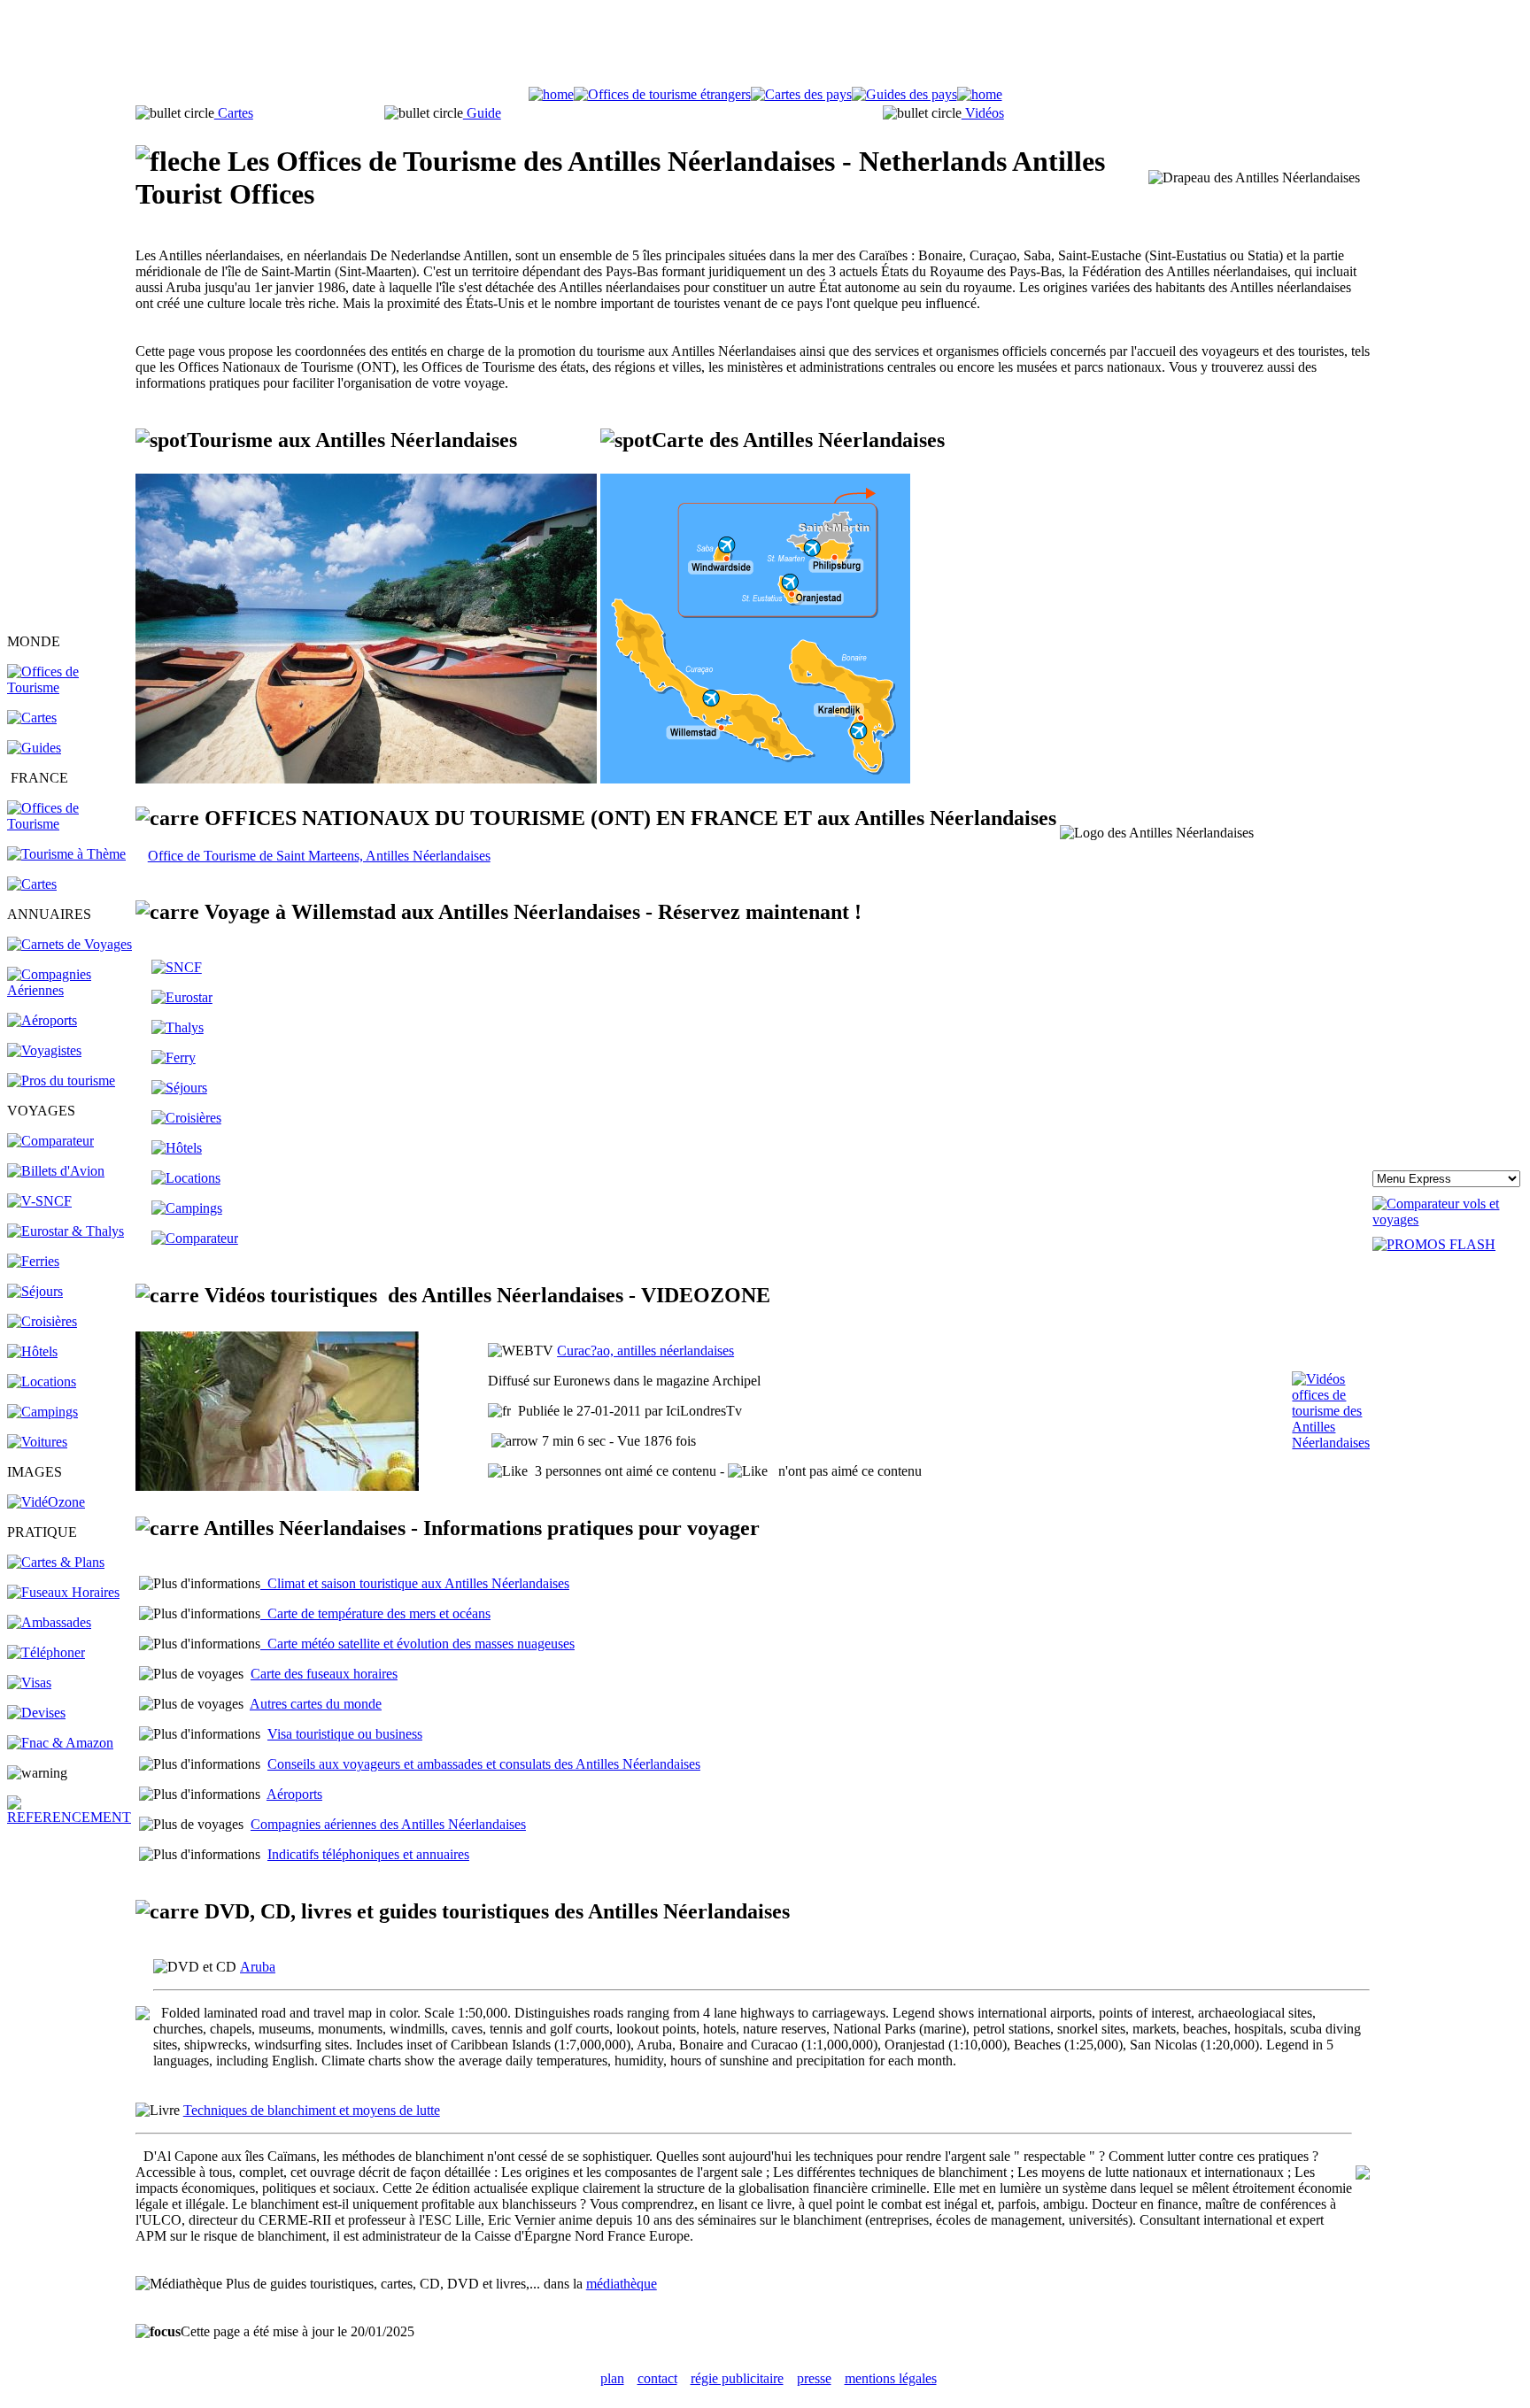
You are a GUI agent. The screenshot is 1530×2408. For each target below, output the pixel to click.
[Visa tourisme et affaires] (29, 1683)
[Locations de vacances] (42, 1382)
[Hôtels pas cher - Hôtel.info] (177, 1148)
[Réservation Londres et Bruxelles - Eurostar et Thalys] (66, 1231)
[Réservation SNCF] (39, 1201)
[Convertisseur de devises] (36, 1713)
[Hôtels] (32, 1351)
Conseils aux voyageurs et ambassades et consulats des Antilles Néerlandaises (484, 1764)
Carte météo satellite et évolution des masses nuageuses (417, 1644)
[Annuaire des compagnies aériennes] (70, 990)
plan (612, 2378)
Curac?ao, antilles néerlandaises (645, 1351)
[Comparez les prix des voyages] (195, 1238)
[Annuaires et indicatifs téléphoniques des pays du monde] (46, 1652)
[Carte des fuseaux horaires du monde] (63, 1592)
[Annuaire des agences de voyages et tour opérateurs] (44, 1050)
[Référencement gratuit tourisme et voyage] (70, 1817)
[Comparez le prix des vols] (1448, 1219)
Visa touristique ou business (345, 1734)
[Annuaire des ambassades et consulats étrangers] (49, 1622)
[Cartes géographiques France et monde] (56, 1562)
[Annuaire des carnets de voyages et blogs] (70, 944)
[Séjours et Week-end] (179, 1088)
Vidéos (983, 113)
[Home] (551, 94)
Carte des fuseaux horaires (324, 1674)
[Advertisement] (765, 47)
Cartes (234, 113)
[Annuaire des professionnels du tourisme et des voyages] (61, 1081)
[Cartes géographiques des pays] (32, 718)
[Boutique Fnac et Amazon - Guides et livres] (60, 1743)
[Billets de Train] (177, 967)
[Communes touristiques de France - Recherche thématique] (66, 854)
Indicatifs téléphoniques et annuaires (368, 1854)
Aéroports (294, 1794)
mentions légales (891, 2378)
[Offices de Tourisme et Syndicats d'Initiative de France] (70, 824)
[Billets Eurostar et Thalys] (182, 997)
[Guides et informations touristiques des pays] (34, 748)
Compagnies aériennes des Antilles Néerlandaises (388, 1824)
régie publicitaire (737, 2378)
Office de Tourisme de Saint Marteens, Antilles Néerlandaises (319, 856)
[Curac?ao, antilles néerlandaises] (277, 1486)
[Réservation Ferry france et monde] (33, 1261)
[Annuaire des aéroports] (42, 1020)
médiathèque (622, 2284)
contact (657, 2378)
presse (814, 2378)
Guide (482, 113)
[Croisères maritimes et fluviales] (186, 1118)
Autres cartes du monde (316, 1704)
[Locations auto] (37, 1442)
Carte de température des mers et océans (375, 1613)
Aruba (258, 1967)
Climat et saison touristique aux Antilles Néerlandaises (415, 1583)
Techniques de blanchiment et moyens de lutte (312, 2110)
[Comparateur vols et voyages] (50, 1141)
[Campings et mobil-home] (42, 1412)
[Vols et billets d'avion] (56, 1171)
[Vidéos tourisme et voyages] (46, 1502)
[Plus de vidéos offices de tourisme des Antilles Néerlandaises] (1331, 1443)
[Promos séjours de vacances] (35, 1291)
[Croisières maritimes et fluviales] (42, 1321)
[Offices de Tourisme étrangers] (70, 687)
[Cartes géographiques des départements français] (32, 884)
